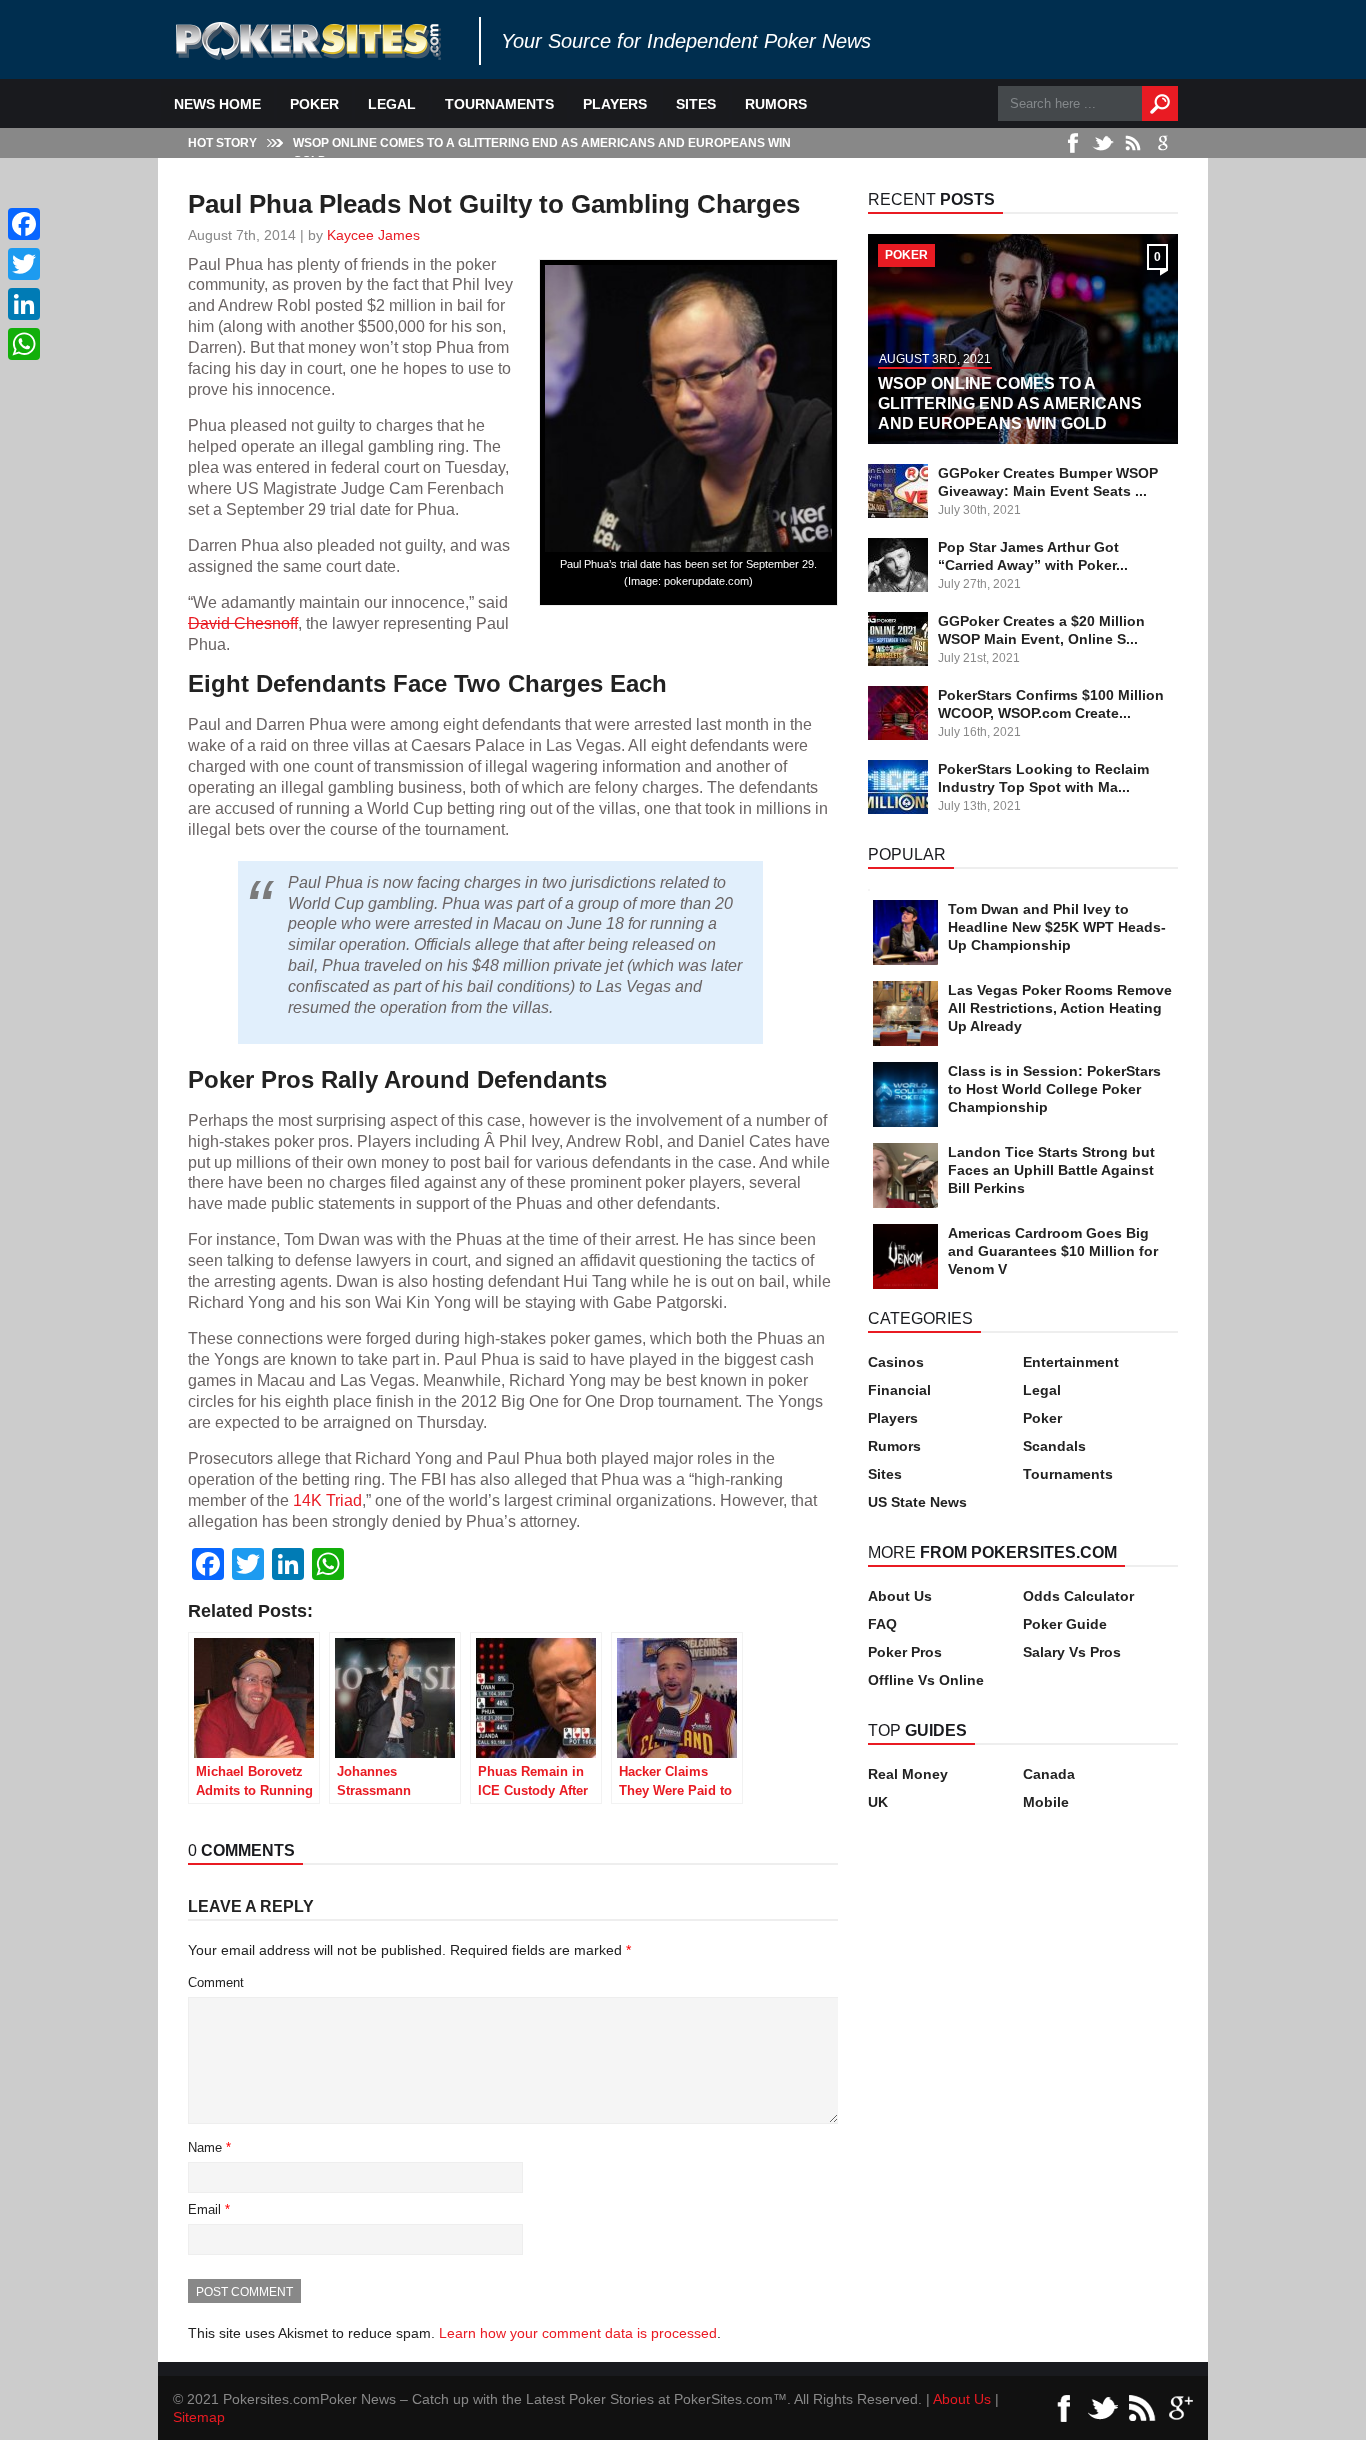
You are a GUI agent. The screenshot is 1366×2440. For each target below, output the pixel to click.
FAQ (882, 1624)
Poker (314, 104)
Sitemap (199, 2417)
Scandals (1054, 1446)
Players (615, 104)
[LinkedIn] (24, 304)
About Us (900, 1596)
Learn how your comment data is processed (578, 2333)
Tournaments (499, 104)
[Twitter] (24, 264)
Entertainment (1071, 1362)
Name (209, 2147)
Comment (216, 1982)
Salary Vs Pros (1072, 1652)
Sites (696, 104)
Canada (1049, 1774)
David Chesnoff (243, 623)
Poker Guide (1065, 1624)
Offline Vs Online (926, 1680)
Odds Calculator (1078, 1596)
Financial (899, 1390)
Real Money (908, 1774)
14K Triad (327, 1500)
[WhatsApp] (24, 344)
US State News (917, 1502)
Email (209, 2209)
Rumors (776, 104)
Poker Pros (905, 1652)
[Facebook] (24, 224)
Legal (392, 104)
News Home (217, 104)
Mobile (1046, 1802)
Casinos (896, 1362)
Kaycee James (373, 235)
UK (878, 1802)
